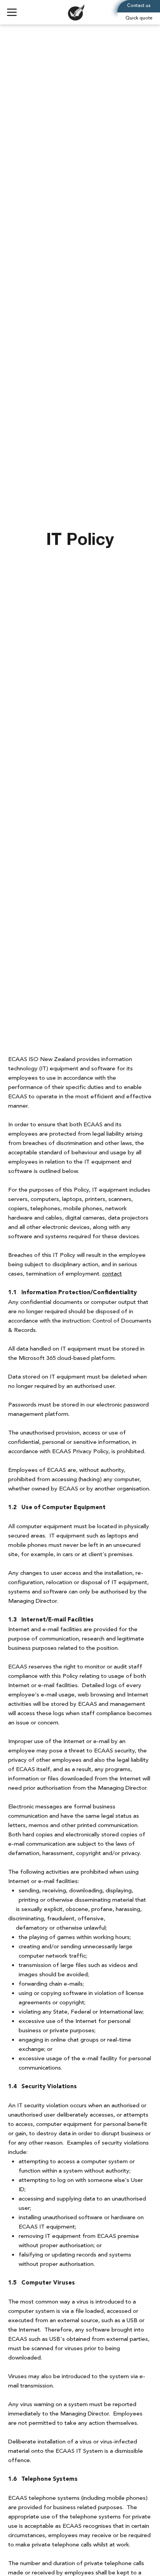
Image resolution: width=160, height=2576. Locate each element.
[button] (139, 19)
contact (112, 1274)
